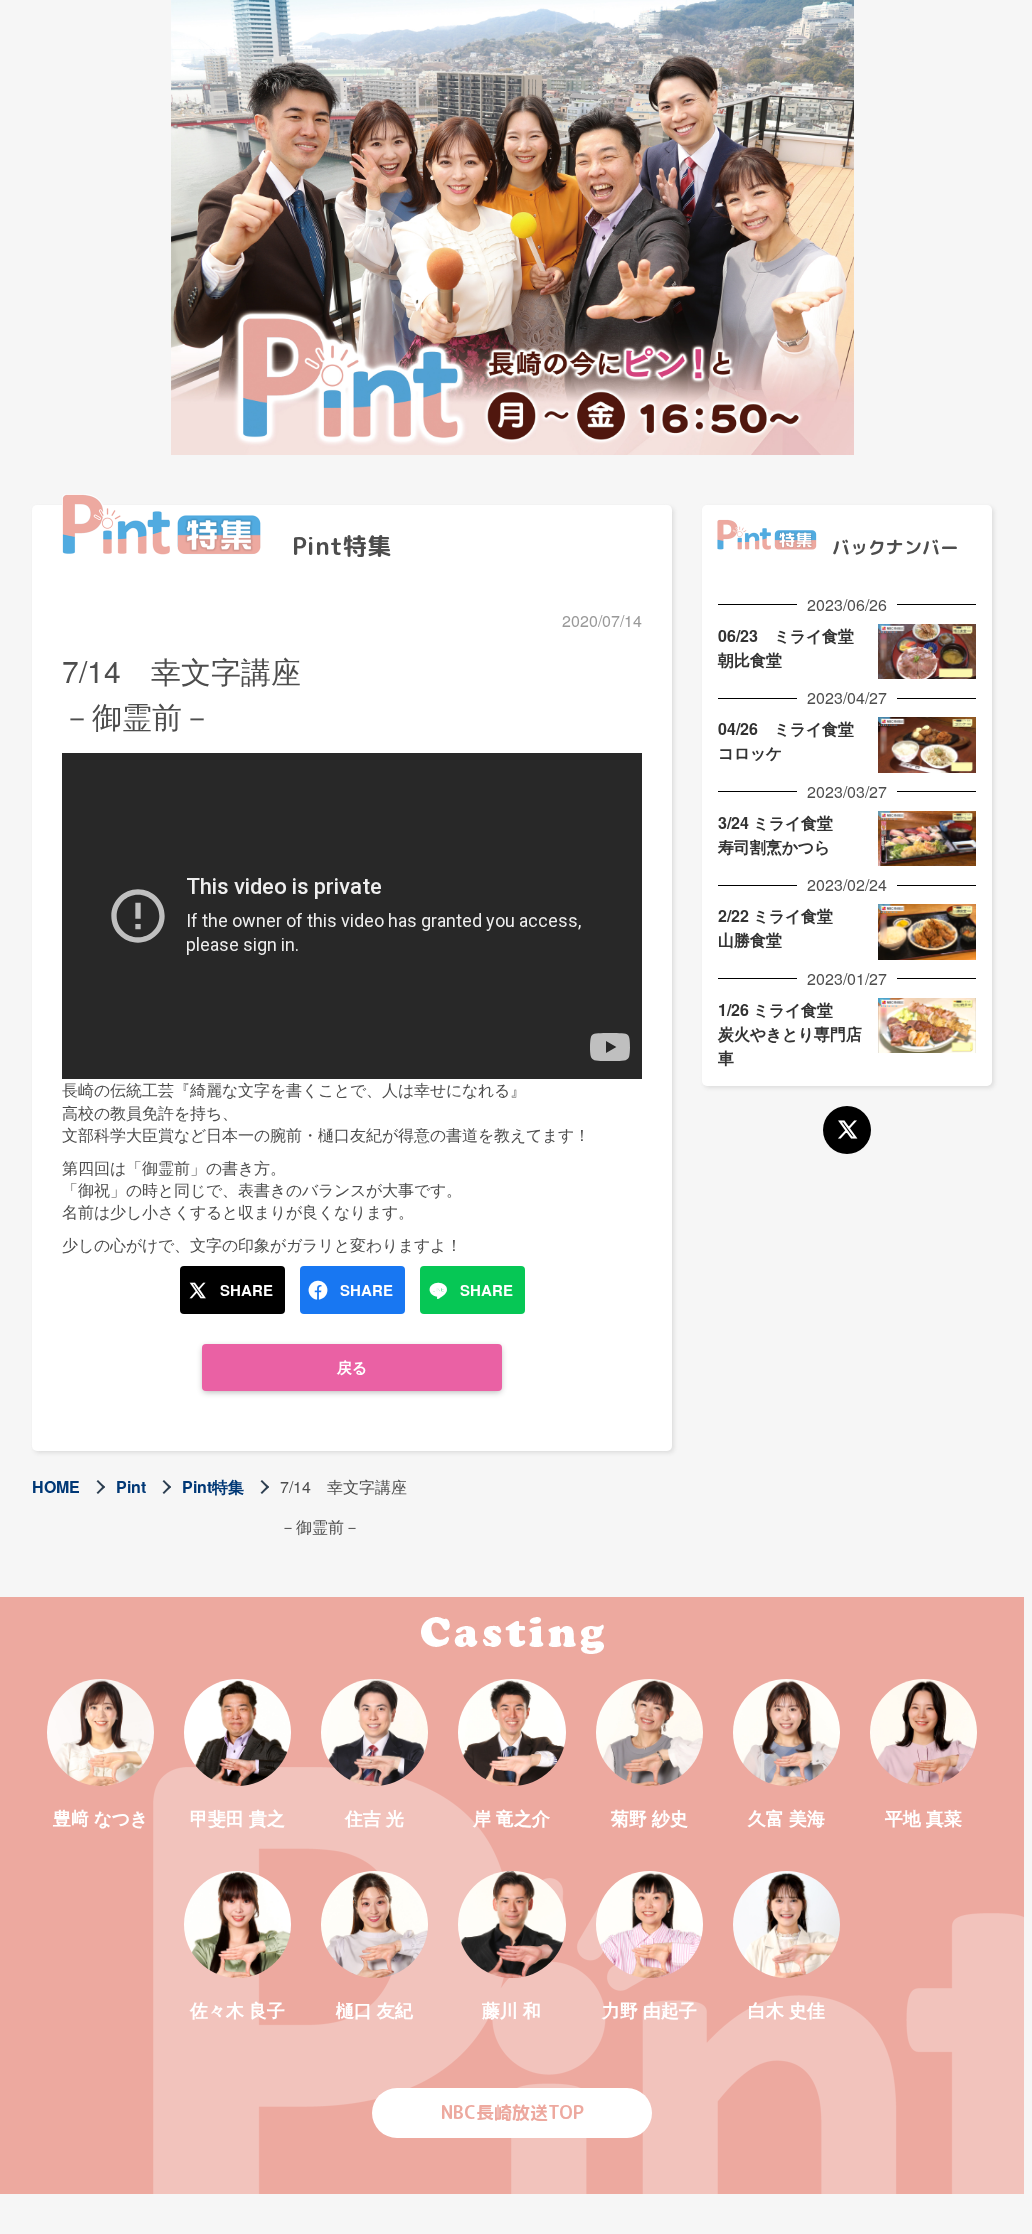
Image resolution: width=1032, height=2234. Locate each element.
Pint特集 (213, 1486)
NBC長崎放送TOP (512, 2112)
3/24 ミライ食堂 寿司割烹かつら (783, 834)
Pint (131, 1486)
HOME (56, 1486)
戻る (352, 1367)
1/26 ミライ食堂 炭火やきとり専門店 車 (798, 1033)
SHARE (246, 1290)
